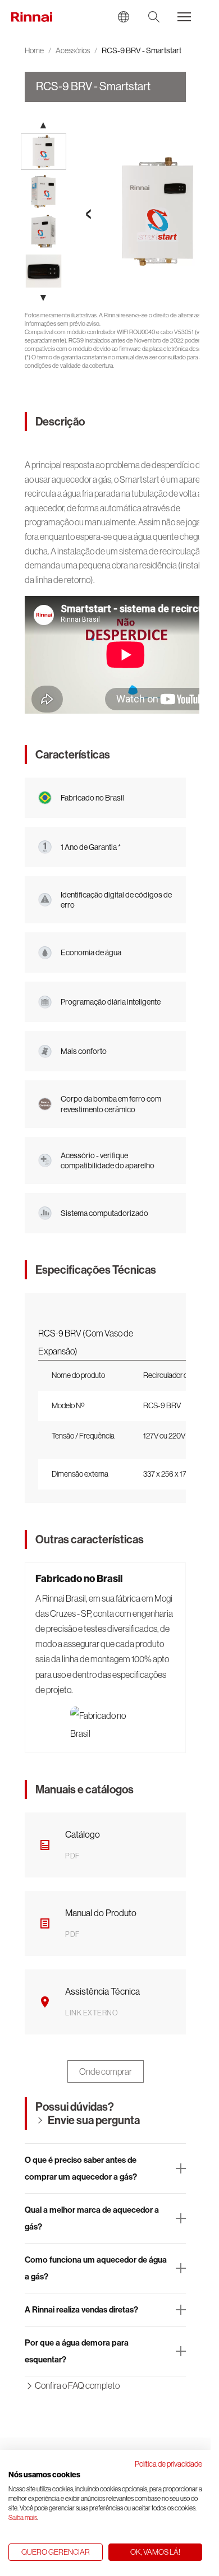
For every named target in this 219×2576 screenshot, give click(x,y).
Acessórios (73, 50)
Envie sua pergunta (94, 2120)
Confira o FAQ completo (77, 2385)
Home (34, 50)
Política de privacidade (168, 2464)
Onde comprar (106, 2071)
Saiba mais (23, 2518)
